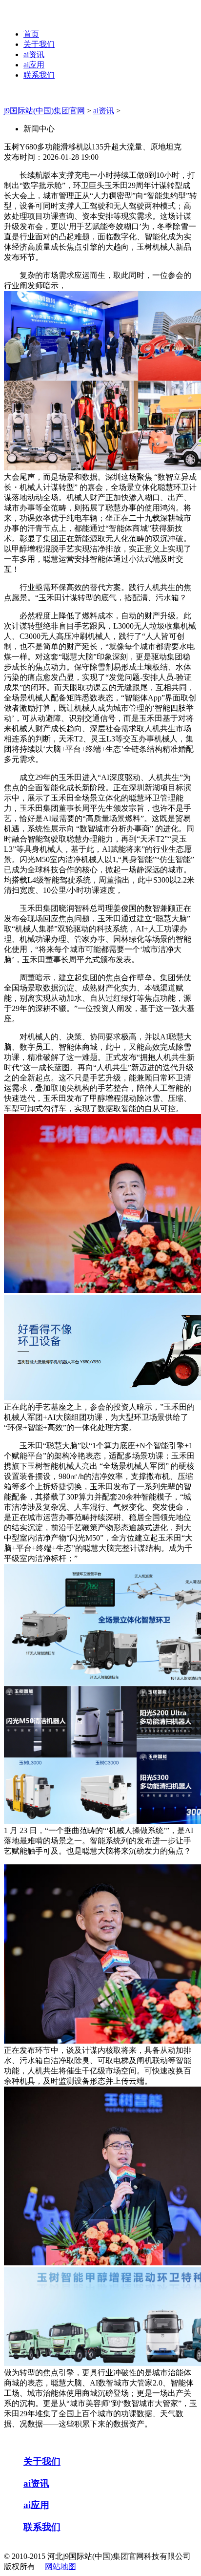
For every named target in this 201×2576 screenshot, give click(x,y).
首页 (31, 34)
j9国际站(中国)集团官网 (44, 111)
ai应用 (34, 65)
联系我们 (39, 75)
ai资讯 (34, 54)
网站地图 (60, 2566)
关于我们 (39, 44)
